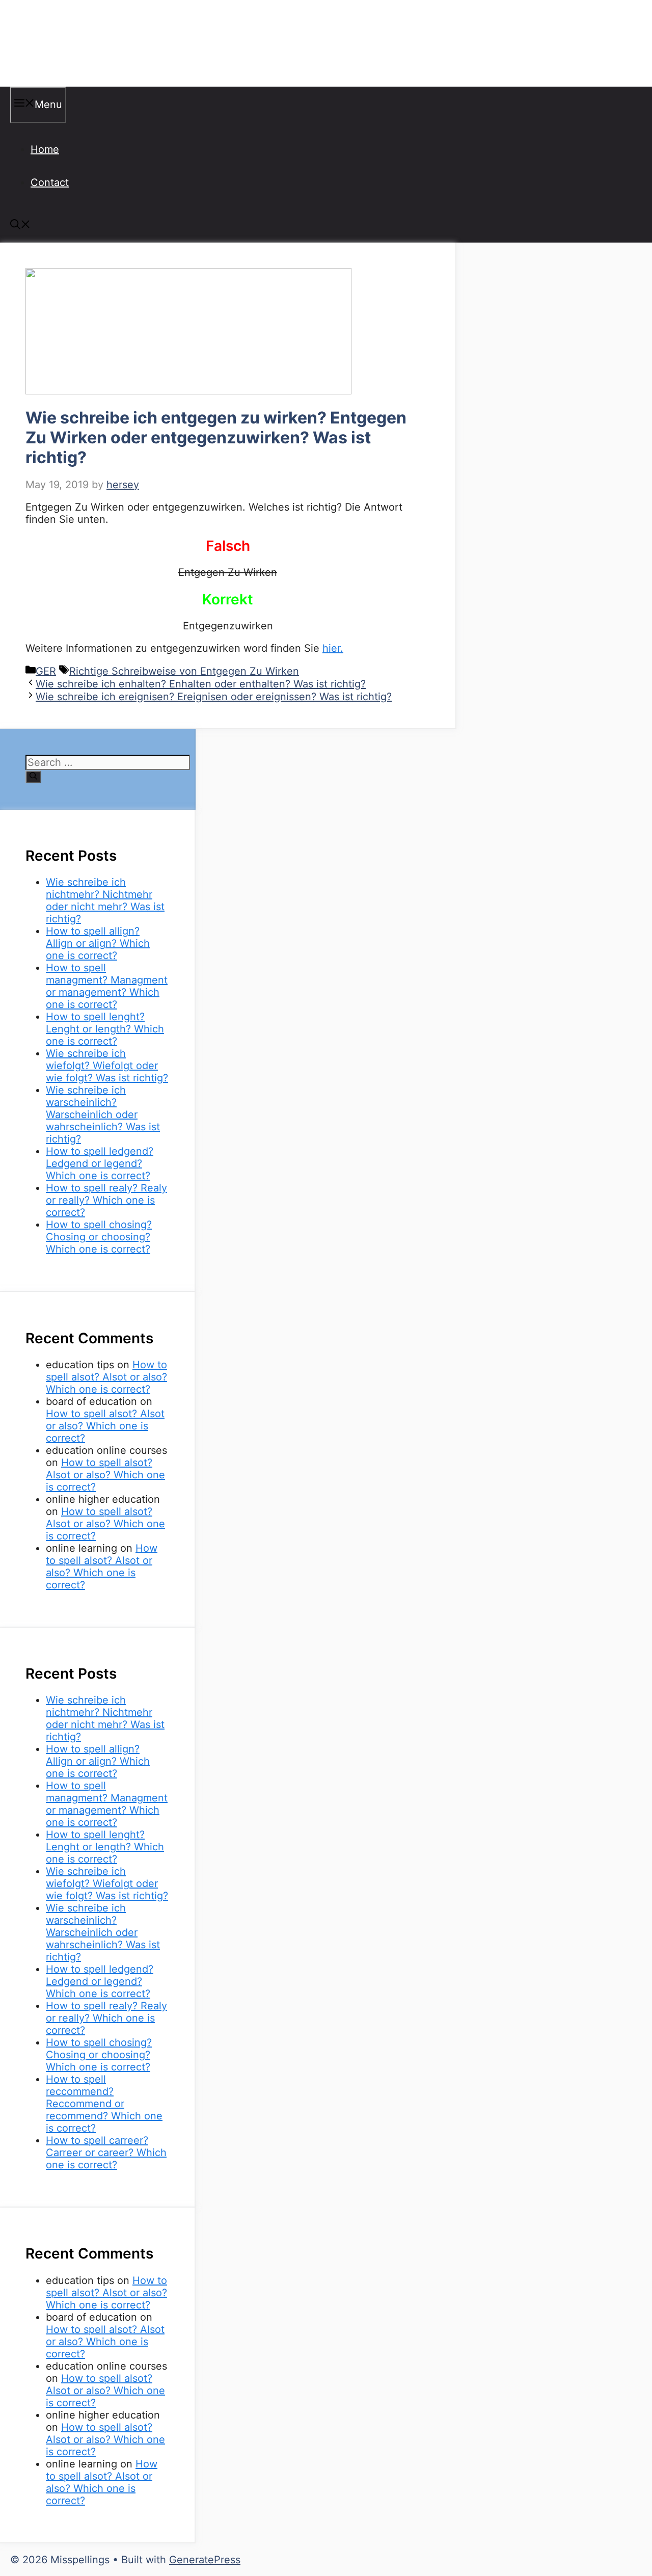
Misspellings (62, 43)
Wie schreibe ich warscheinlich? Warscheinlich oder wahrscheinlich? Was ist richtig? (103, 1114)
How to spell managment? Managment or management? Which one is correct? (107, 986)
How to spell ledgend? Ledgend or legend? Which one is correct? (100, 1163)
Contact (50, 182)
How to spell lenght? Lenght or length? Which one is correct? (105, 1029)
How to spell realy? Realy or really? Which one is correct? (106, 1200)
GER (46, 671)
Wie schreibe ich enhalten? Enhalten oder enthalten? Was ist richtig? (201, 684)
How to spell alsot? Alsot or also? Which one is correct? (106, 1377)
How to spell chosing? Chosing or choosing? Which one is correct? (99, 1237)
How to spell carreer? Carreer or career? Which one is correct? (106, 2153)
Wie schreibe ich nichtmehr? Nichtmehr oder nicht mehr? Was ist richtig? (105, 900)
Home (45, 149)
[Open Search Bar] (20, 226)
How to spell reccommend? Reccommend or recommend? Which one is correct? (104, 2104)
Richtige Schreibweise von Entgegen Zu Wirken (184, 671)
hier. (333, 648)
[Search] (33, 777)
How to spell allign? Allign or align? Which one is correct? (98, 943)
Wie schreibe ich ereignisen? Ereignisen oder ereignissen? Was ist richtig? (214, 697)
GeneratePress (205, 2560)
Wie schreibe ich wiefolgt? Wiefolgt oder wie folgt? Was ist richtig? (107, 1066)
